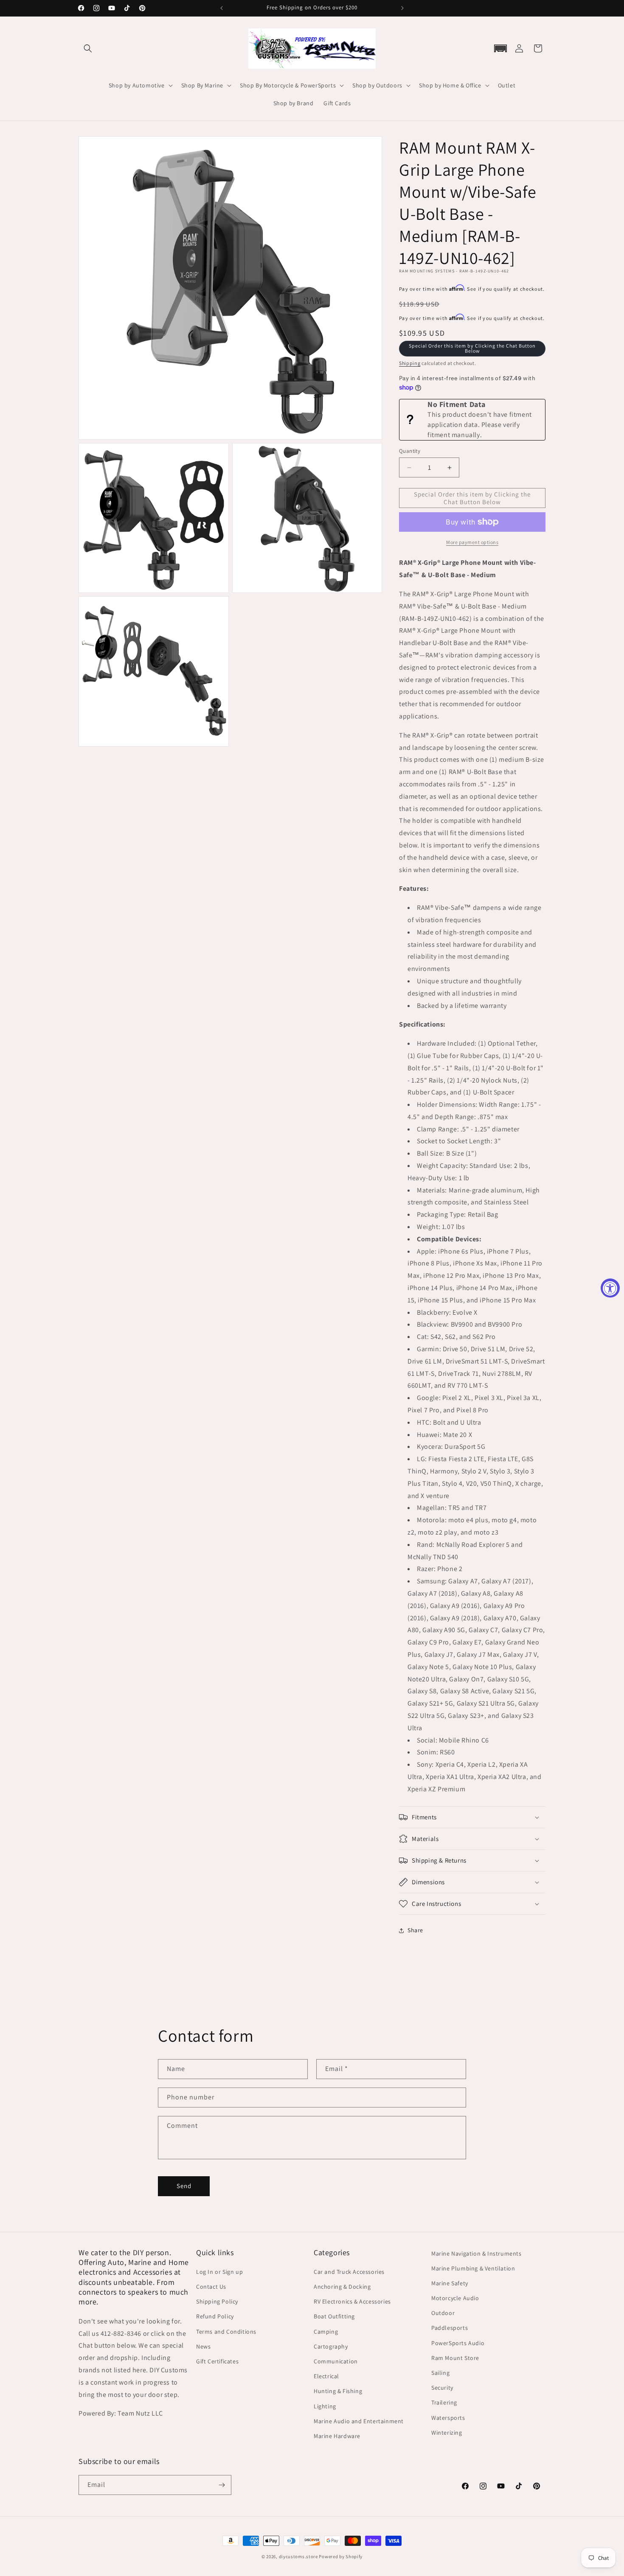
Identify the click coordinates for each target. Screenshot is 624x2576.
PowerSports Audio (458, 2343)
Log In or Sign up (219, 2272)
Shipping (410, 363)
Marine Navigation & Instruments (476, 2253)
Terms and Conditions (226, 2332)
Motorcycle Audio (455, 2298)
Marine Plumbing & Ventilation (473, 2268)
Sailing (440, 2373)
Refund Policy (215, 2317)
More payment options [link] (472, 542)
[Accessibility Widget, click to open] (610, 1288)
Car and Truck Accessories (349, 2272)
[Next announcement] (402, 8)
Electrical (326, 2376)
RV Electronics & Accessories (352, 2301)
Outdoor (443, 2313)
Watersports (448, 2418)
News (203, 2346)
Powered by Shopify (341, 2556)
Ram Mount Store (455, 2358)
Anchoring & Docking (342, 2287)
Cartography (331, 2346)
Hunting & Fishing (338, 2391)
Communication (336, 2361)
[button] (88, 48)
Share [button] (415, 1930)
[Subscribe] (222, 2485)
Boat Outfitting (334, 2317)
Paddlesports (450, 2328)
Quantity (410, 451)
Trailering (444, 2402)
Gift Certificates (217, 2361)
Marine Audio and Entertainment (359, 2421)
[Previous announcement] (222, 8)
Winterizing (447, 2433)
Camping (326, 2332)
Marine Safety (450, 2283)
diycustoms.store (298, 2556)
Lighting (325, 2406)
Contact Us (211, 2287)
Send (184, 2186)
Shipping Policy (217, 2301)
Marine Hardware (337, 2436)
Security (442, 2388)
